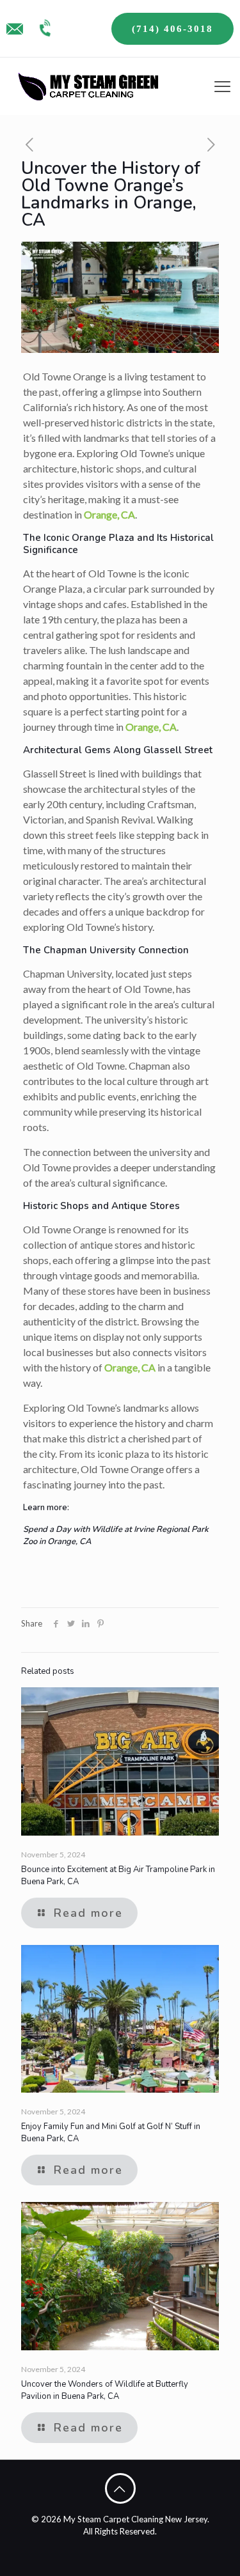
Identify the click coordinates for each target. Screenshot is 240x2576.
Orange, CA (108, 514)
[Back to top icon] (120, 2488)
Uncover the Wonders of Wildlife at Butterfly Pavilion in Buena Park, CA (105, 2390)
